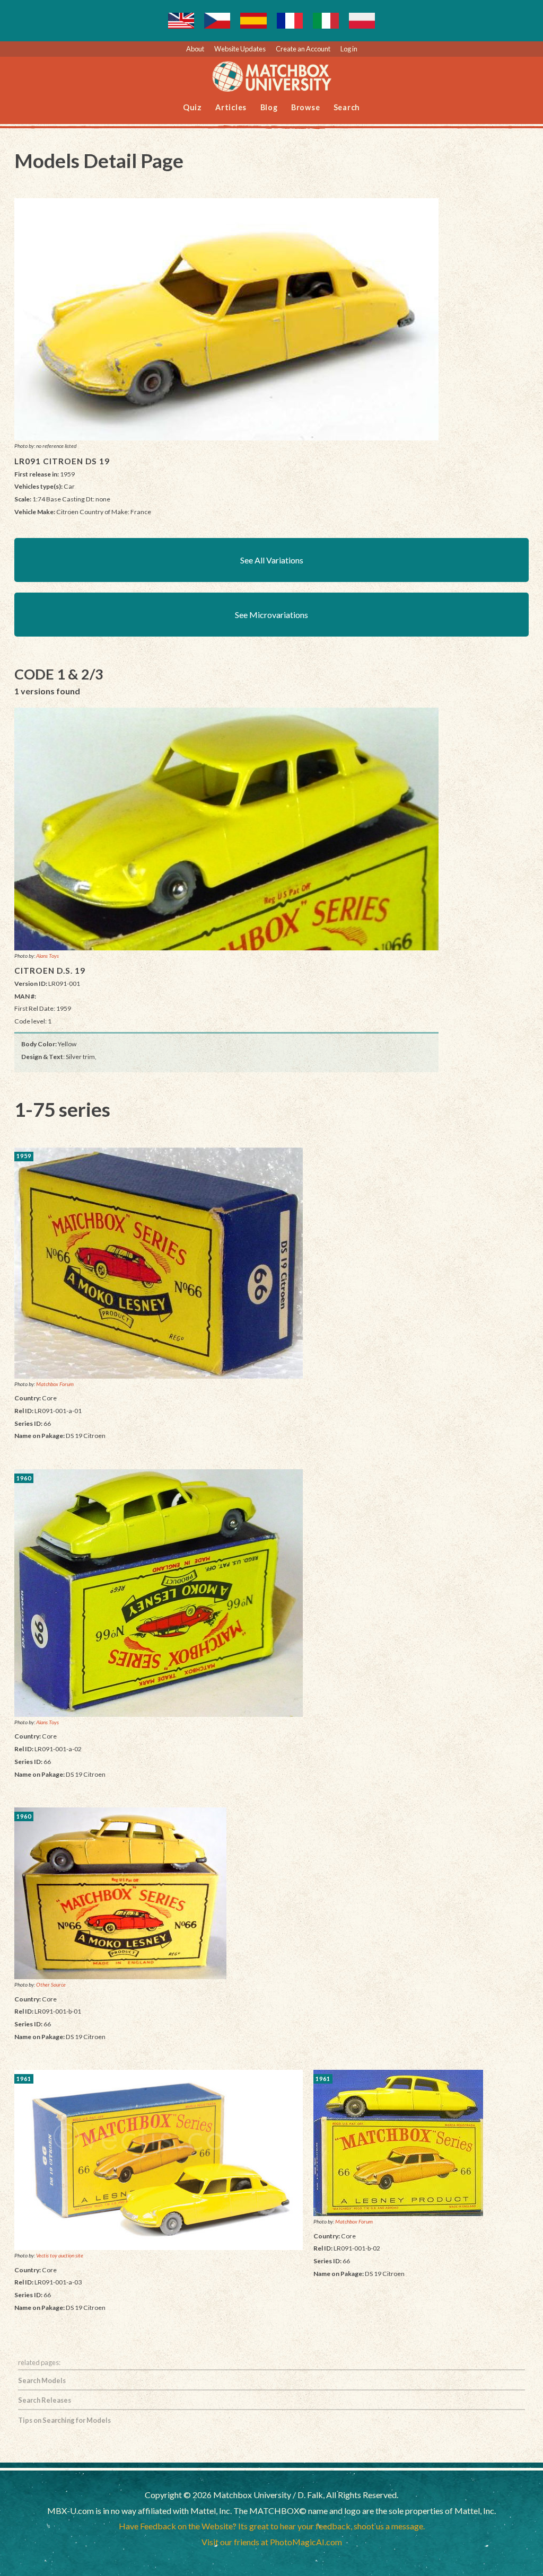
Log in (349, 49)
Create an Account (303, 49)
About (195, 49)
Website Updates (240, 49)
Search (347, 107)
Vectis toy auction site (60, 2255)
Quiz (192, 107)
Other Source (51, 1984)
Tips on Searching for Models (64, 2420)
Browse (306, 107)
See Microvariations (271, 615)
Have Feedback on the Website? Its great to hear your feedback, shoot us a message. (272, 2526)
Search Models (42, 2380)
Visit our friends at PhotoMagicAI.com (272, 2542)
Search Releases (45, 2400)
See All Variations (272, 560)
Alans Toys (47, 956)
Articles (231, 107)
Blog (269, 107)
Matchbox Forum (55, 1384)
